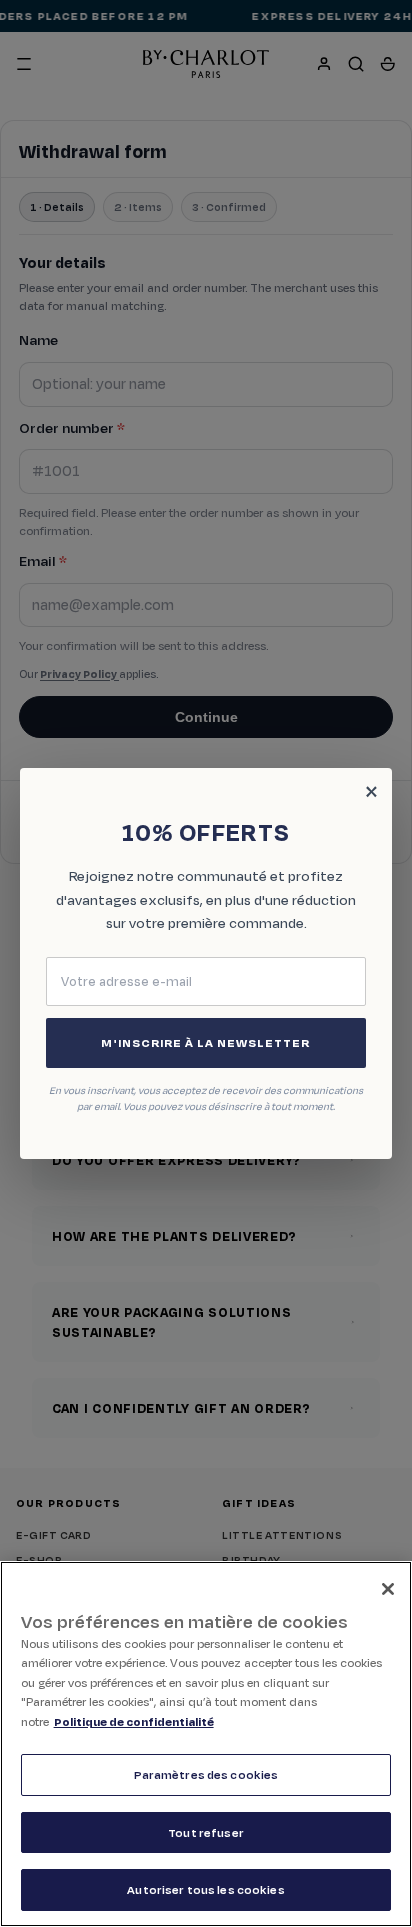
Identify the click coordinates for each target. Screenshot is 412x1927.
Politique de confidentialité (134, 1721)
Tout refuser (206, 1832)
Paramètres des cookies (206, 1774)
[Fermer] (388, 1589)
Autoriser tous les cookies (205, 1889)
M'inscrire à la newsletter (205, 1042)
